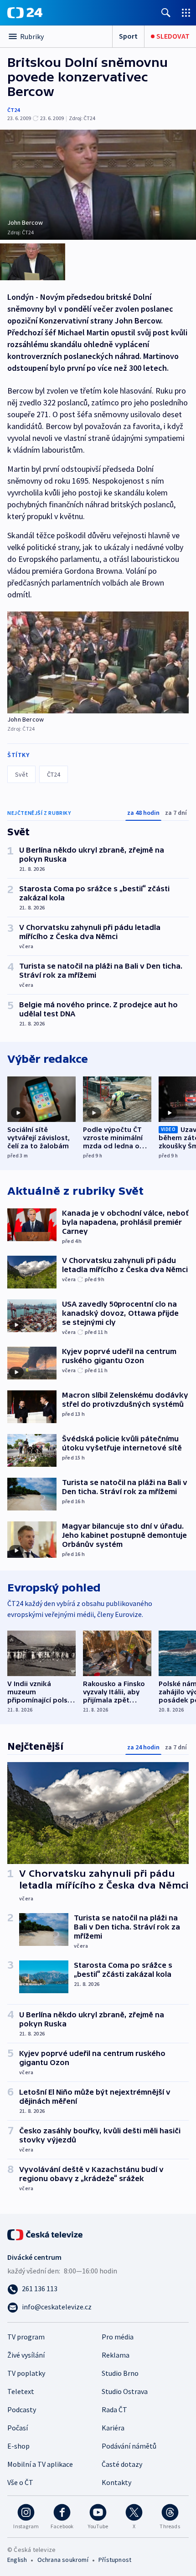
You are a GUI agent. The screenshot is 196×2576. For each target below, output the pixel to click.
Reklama (116, 2355)
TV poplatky (26, 2373)
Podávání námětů (129, 2446)
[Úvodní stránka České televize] (46, 2234)
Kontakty (116, 2482)
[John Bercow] (98, 662)
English (17, 2560)
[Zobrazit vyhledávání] (166, 13)
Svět (21, 774)
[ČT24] (25, 13)
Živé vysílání (26, 2355)
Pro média (118, 2337)
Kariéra (113, 2428)
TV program (26, 2337)
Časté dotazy (122, 2464)
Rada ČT (114, 2409)
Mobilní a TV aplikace (40, 2464)
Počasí (18, 2428)
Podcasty (22, 2409)
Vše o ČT (20, 2482)
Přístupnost (115, 2560)
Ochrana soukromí (63, 2560)
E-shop (18, 2446)
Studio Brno (120, 2373)
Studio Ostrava (125, 2391)
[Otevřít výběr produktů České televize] (186, 13)
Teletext (21, 2391)
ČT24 (13, 110)
